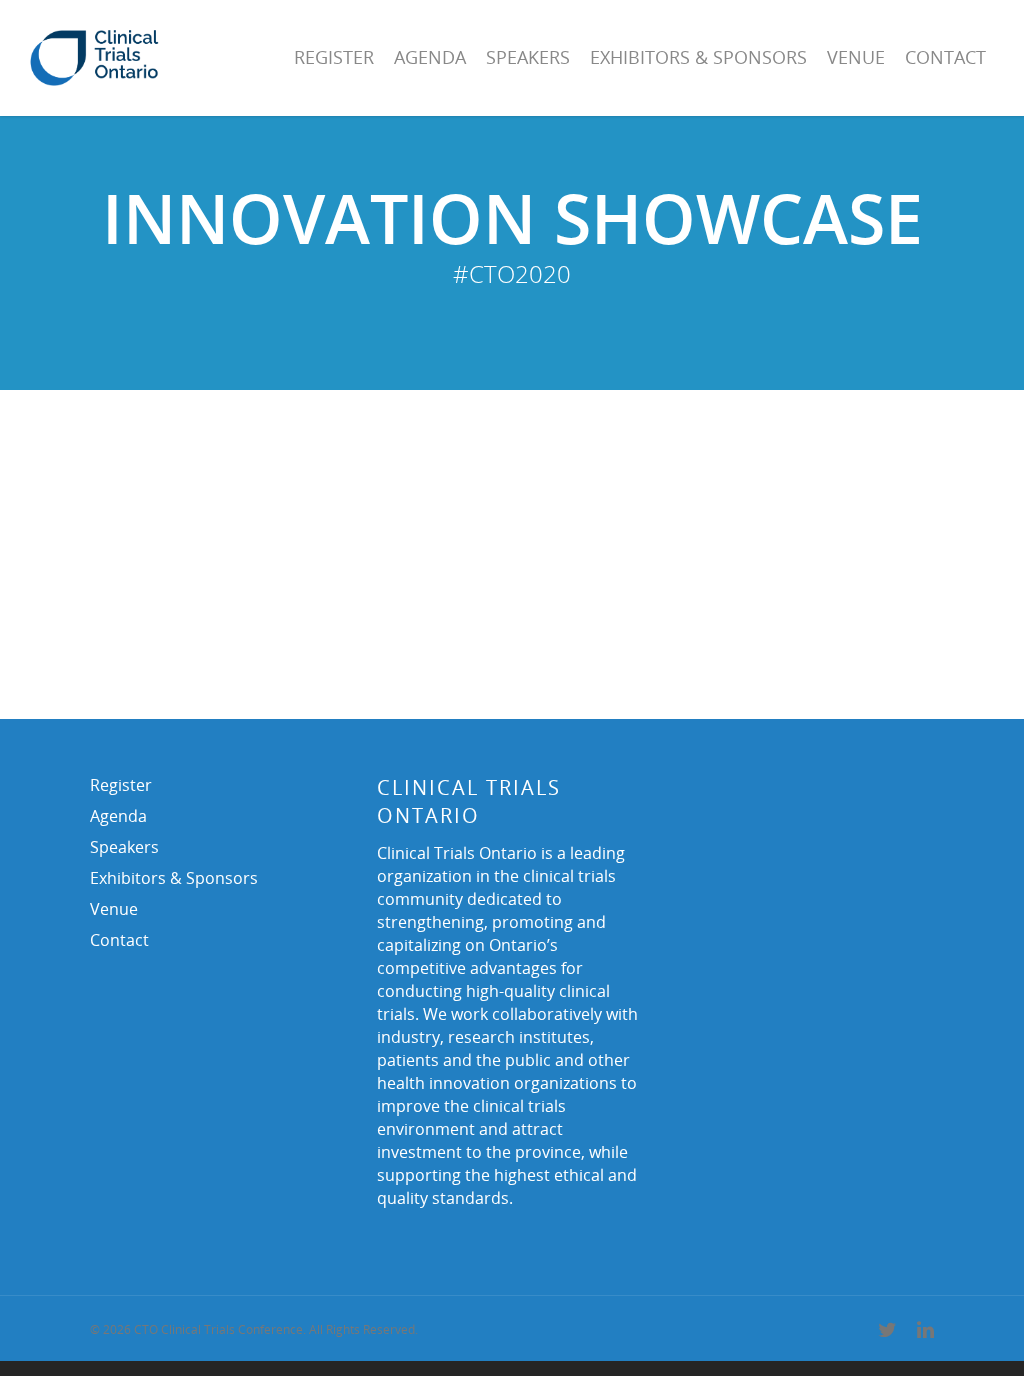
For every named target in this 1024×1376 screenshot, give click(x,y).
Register (334, 57)
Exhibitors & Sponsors (698, 57)
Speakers (528, 57)
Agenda (430, 57)
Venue (856, 57)
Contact (945, 57)
